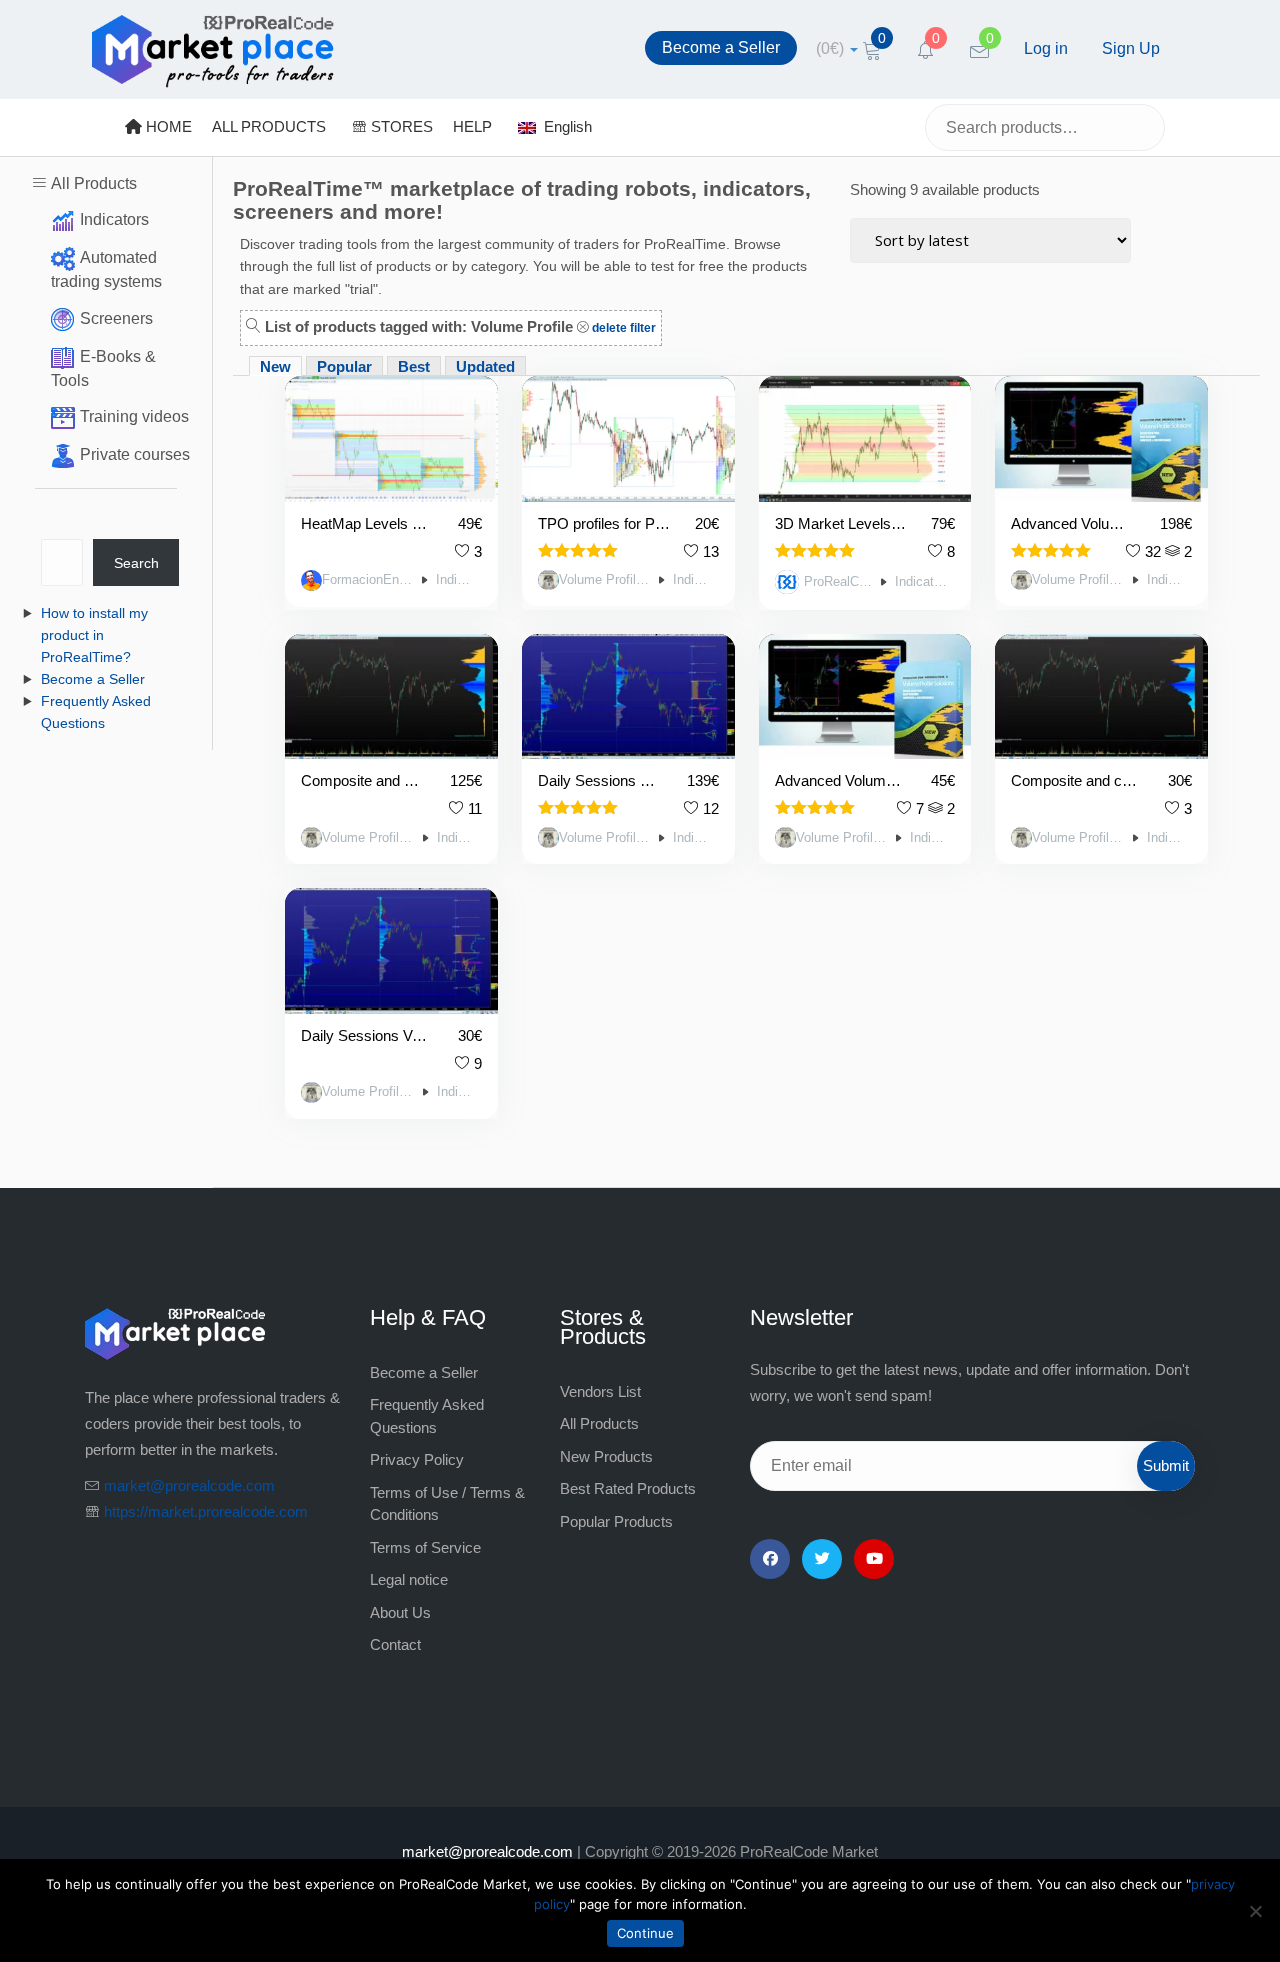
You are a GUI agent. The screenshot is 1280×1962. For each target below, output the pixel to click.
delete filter (622, 328)
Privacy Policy (417, 1459)
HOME (167, 126)
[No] (1255, 1911)
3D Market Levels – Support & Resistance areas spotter (841, 523)
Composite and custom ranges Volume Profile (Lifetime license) (363, 780)
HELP (472, 126)
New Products (606, 1456)
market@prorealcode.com (189, 1485)
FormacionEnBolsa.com (368, 580)
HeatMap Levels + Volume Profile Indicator (367, 523)
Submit (1166, 1465)
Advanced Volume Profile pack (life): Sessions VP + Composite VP (1073, 523)
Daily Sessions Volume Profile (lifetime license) (600, 780)
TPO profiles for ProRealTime (604, 523)
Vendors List (600, 1391)
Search (136, 563)
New (275, 366)
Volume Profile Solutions (605, 580)
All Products (94, 183)
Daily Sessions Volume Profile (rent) (367, 1035)
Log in (1046, 48)
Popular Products (616, 1521)
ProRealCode (838, 582)
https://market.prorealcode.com (206, 1511)
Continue (645, 1933)
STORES (400, 126)
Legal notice (409, 1579)
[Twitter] (822, 1559)
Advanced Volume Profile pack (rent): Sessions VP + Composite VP (841, 780)
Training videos (134, 416)
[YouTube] (874, 1559)
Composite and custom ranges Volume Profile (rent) (1077, 780)
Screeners (116, 318)
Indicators (114, 219)
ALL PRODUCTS (269, 126)
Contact (395, 1644)
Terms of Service (425, 1547)
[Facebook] (770, 1559)
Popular (344, 366)
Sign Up (1131, 48)
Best (414, 366)
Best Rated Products (628, 1488)
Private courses (135, 454)
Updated (485, 366)
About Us (400, 1612)
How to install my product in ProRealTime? (94, 635)
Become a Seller (721, 47)
